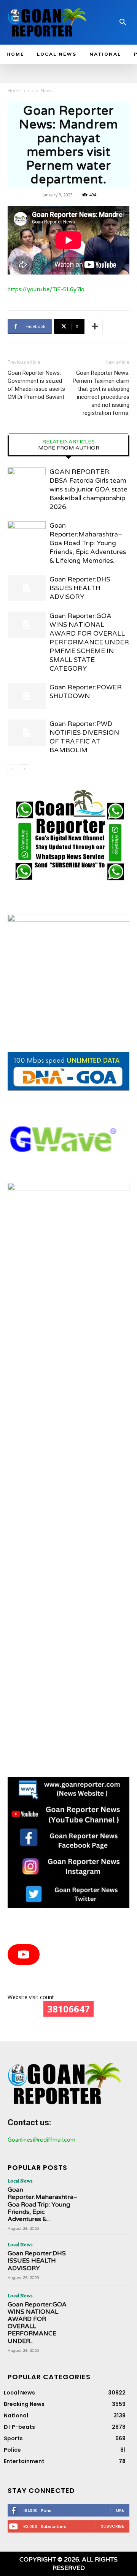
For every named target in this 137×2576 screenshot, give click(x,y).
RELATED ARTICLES (68, 442)
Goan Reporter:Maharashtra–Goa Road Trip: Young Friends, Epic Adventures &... (43, 2204)
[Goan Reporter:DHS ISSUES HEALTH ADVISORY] (27, 588)
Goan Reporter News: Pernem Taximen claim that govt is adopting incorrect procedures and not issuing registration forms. (101, 393)
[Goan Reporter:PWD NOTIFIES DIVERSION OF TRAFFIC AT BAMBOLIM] (27, 733)
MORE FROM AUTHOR (69, 448)
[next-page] (25, 769)
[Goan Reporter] (47, 22)
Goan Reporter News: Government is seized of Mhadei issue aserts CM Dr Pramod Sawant (36, 385)
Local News (40, 91)
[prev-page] (12, 769)
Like (120, 2510)
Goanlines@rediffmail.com (41, 2140)
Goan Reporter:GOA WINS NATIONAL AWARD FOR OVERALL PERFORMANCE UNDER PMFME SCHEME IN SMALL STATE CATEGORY (89, 642)
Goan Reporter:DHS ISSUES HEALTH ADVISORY (80, 588)
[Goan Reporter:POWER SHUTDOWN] (27, 696)
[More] (95, 326)
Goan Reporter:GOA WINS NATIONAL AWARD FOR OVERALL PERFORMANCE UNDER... (37, 2323)
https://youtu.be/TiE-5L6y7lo (46, 289)
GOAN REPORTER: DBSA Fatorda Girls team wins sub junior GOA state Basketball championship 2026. (88, 489)
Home (14, 91)
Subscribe (112, 2526)
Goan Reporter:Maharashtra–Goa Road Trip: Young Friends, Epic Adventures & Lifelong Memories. (88, 543)
